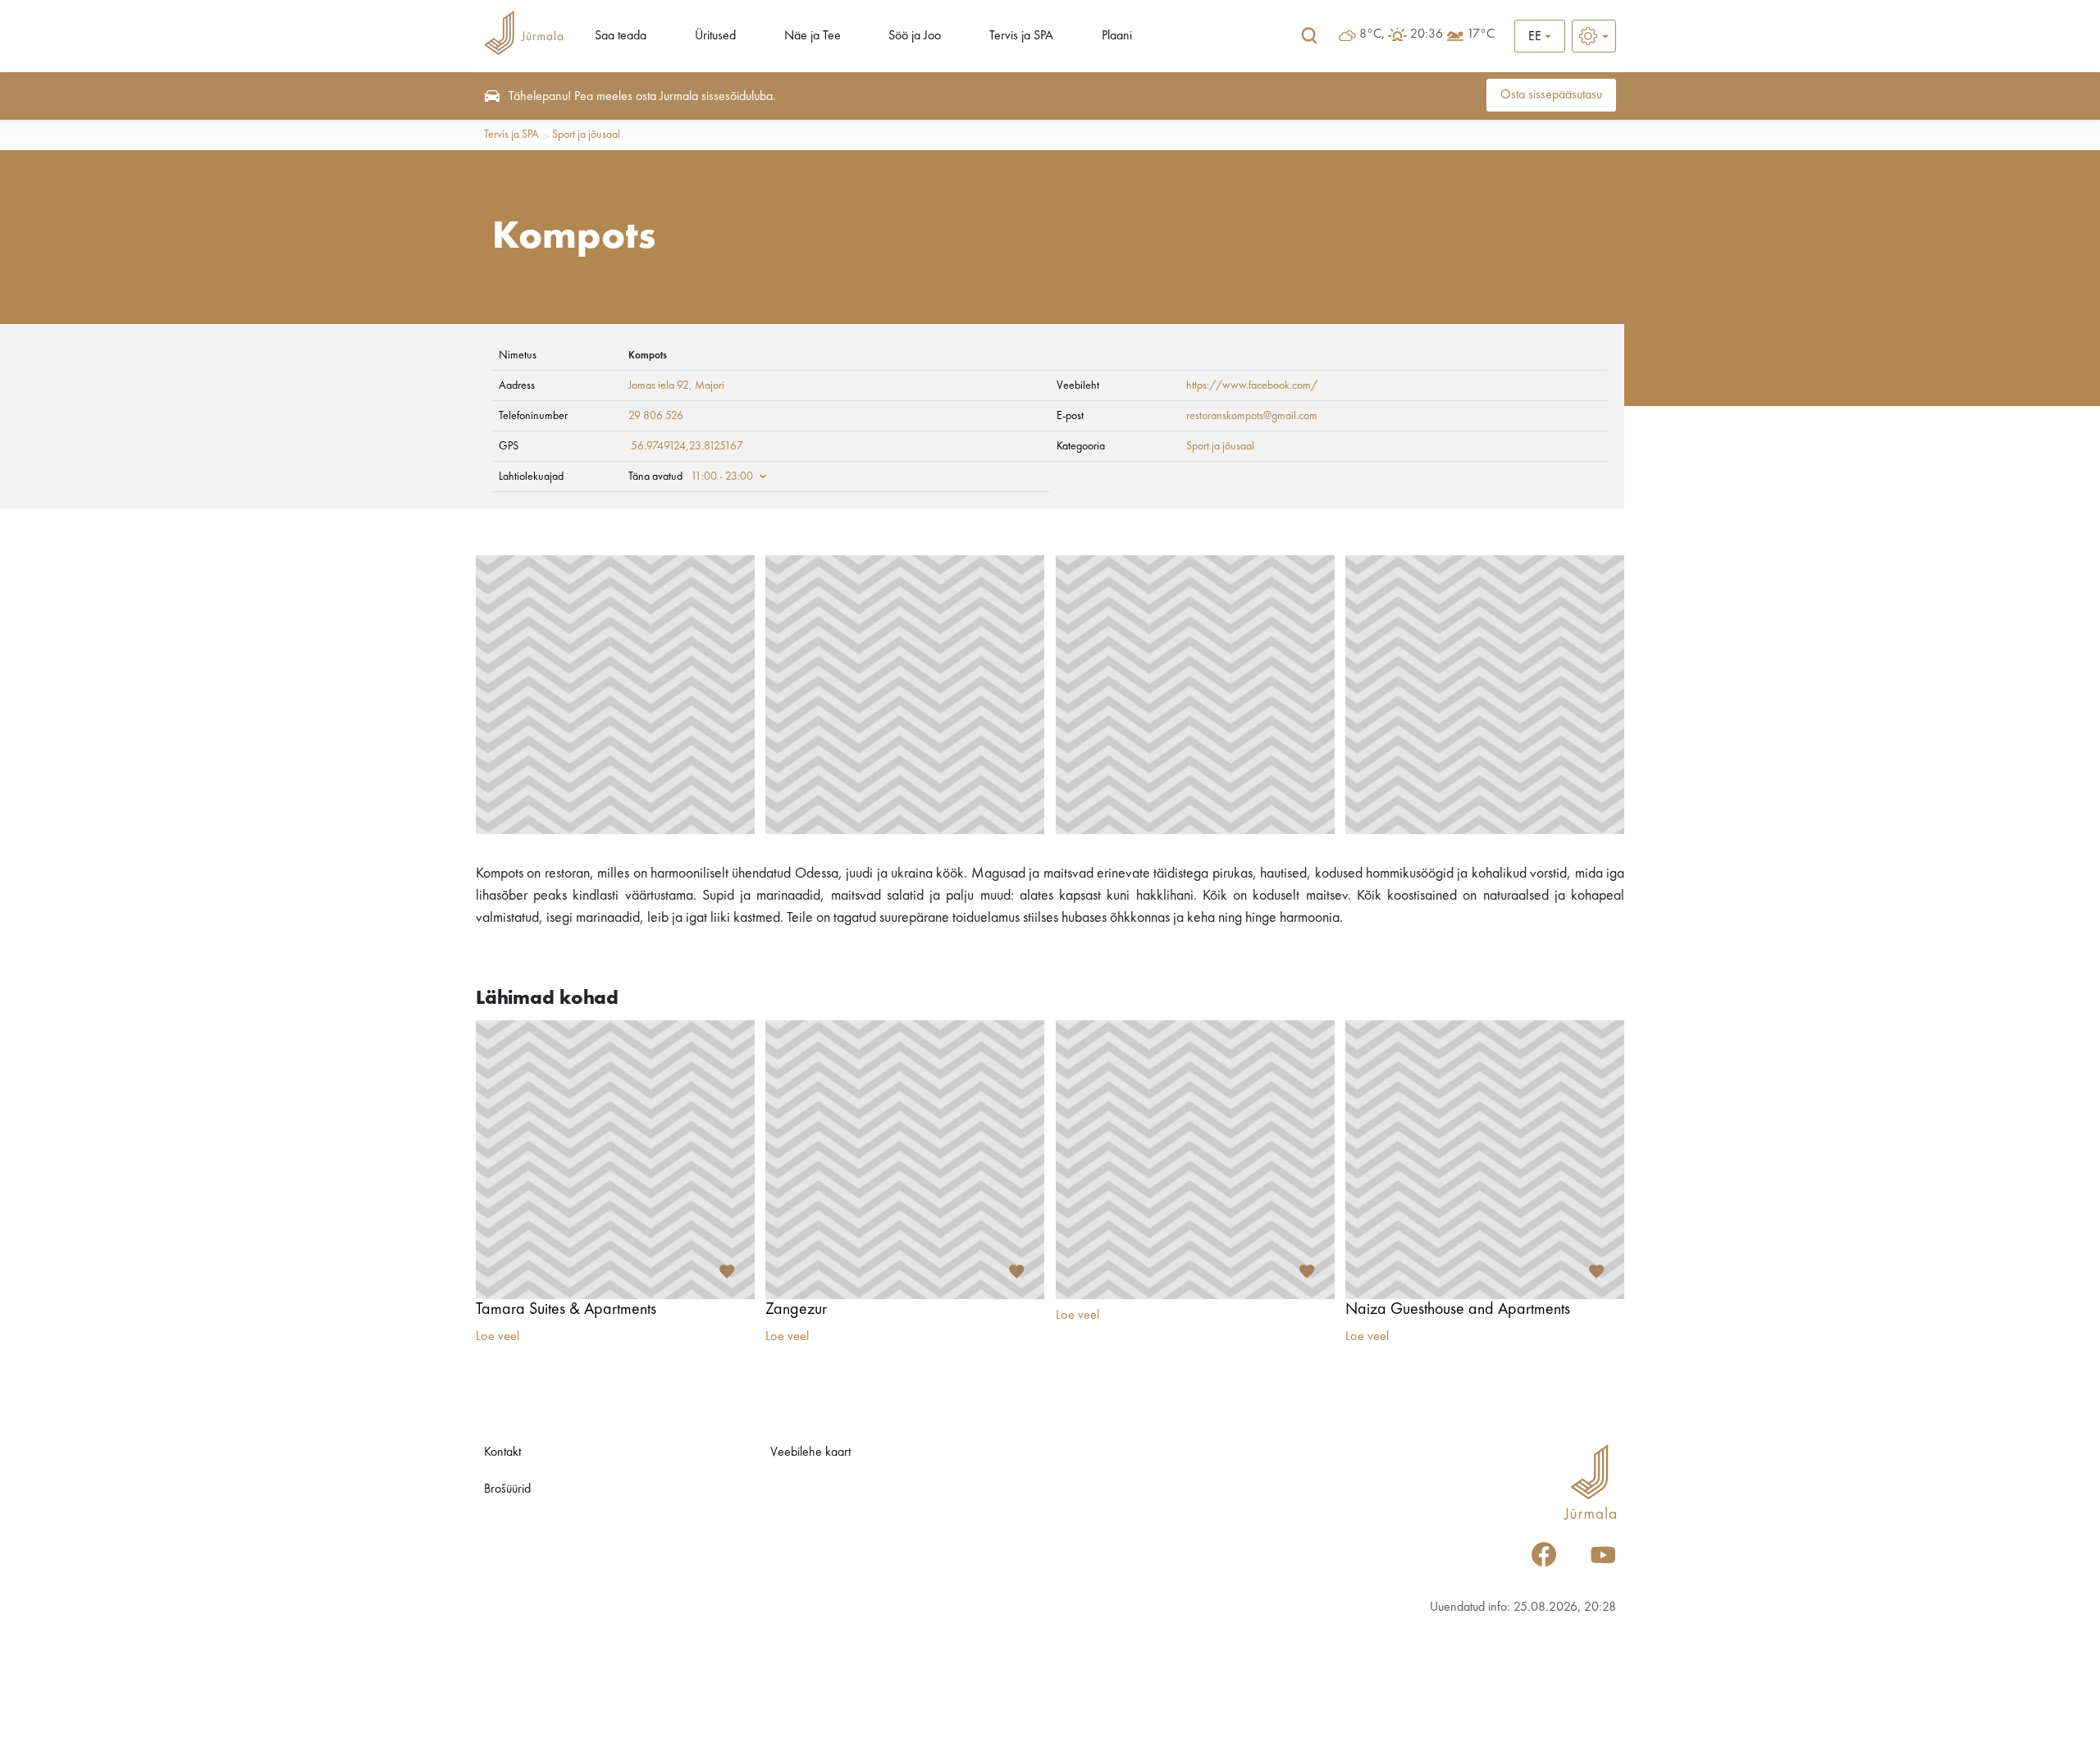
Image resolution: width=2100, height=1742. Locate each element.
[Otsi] (1309, 36)
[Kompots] (615, 695)
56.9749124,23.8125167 (687, 446)
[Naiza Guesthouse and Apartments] (1485, 1160)
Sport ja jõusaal (586, 135)
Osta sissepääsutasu (1551, 95)
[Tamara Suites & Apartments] (615, 1160)
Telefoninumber (533, 416)
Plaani (1117, 36)
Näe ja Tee (813, 36)
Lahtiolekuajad (531, 477)
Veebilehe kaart (810, 1452)
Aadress (517, 385)
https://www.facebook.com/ (1252, 385)
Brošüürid (507, 1489)
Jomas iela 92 (659, 385)
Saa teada (621, 36)
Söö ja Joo (915, 36)
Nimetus (518, 355)
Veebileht (1078, 385)
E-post (1070, 416)
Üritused (715, 36)
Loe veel (498, 1337)
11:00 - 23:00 (722, 477)
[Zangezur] (905, 1160)
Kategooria (1081, 446)
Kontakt (502, 1452)
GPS (509, 446)
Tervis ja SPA (1021, 36)
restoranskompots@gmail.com (1252, 416)
